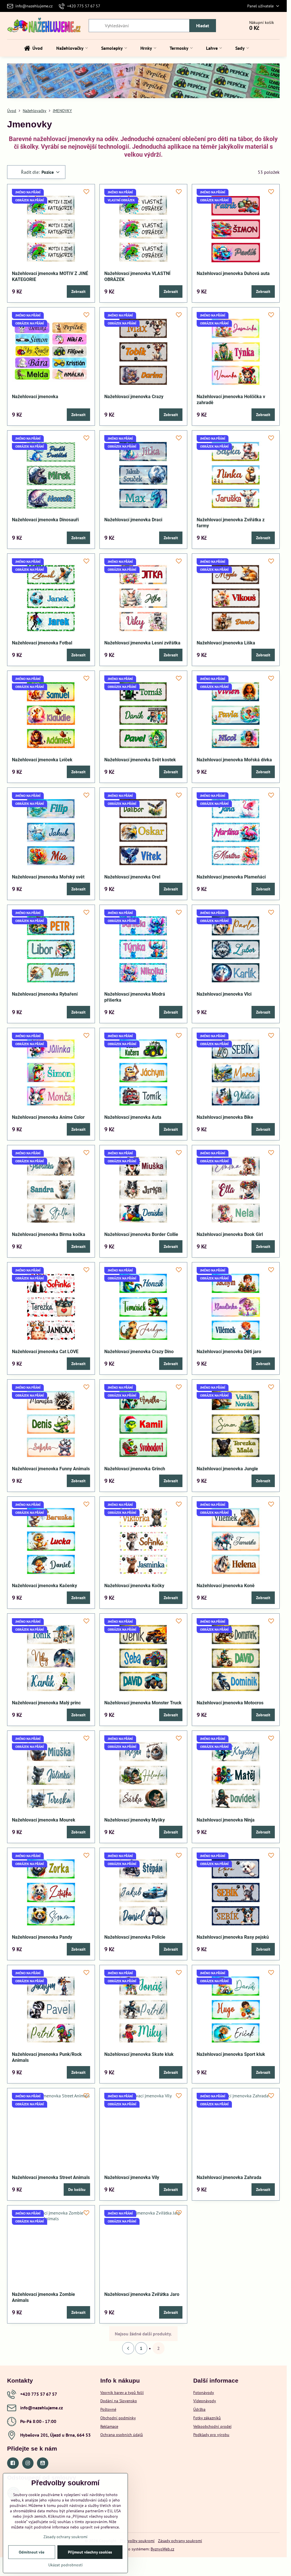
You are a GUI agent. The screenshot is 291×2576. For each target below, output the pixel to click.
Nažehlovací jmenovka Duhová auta (233, 273)
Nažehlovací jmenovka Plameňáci (231, 877)
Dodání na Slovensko (119, 2401)
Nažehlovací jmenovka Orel (132, 877)
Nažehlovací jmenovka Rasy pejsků (233, 1937)
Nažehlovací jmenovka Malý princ (46, 1703)
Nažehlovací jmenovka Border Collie (141, 1234)
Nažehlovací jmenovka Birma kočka (49, 1234)
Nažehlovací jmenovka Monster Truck (143, 1703)
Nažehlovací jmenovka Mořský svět (48, 877)
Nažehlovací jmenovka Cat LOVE (45, 1352)
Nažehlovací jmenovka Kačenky (44, 1586)
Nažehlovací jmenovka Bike (225, 1117)
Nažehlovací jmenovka (35, 397)
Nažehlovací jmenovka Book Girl (230, 1234)
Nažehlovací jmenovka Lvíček (42, 760)
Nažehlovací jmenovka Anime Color (48, 1117)
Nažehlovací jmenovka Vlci (224, 994)
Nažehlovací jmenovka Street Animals (51, 2177)
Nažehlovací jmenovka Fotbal (42, 643)
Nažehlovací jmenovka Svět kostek (140, 760)
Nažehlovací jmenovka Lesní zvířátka (142, 643)
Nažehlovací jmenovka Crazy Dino (139, 1352)
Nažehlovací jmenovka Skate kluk (139, 2054)
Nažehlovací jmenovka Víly (132, 2177)
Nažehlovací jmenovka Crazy (134, 397)
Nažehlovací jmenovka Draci (133, 520)
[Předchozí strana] (128, 2348)
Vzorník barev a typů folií (122, 2393)
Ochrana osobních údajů (122, 2435)
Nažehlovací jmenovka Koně (226, 1586)
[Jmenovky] (143, 85)
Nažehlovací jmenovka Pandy (42, 1937)
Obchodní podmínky (118, 2418)
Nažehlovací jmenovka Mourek (44, 1820)
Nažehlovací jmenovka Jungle (227, 1469)
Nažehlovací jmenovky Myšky (135, 1820)
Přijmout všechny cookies (90, 2552)
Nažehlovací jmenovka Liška (226, 643)
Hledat (203, 26)
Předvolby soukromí (137, 2541)
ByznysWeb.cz (162, 2549)
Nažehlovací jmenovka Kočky (134, 1586)
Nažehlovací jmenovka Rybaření (45, 994)
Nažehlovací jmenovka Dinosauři (45, 520)
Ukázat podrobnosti (66, 2565)
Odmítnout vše (32, 2552)
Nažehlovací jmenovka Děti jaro (229, 1352)
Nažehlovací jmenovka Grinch (135, 1469)
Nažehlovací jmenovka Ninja (226, 1820)
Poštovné (108, 2409)
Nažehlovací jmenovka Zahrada (229, 2177)
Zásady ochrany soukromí (180, 2541)
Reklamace (109, 2426)
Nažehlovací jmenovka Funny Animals (51, 1469)
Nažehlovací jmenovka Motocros (230, 1703)
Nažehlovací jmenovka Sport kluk (231, 2054)
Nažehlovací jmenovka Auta (133, 1117)
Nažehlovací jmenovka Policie (135, 1937)
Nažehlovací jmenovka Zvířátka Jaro (142, 2294)
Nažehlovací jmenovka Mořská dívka (234, 760)
